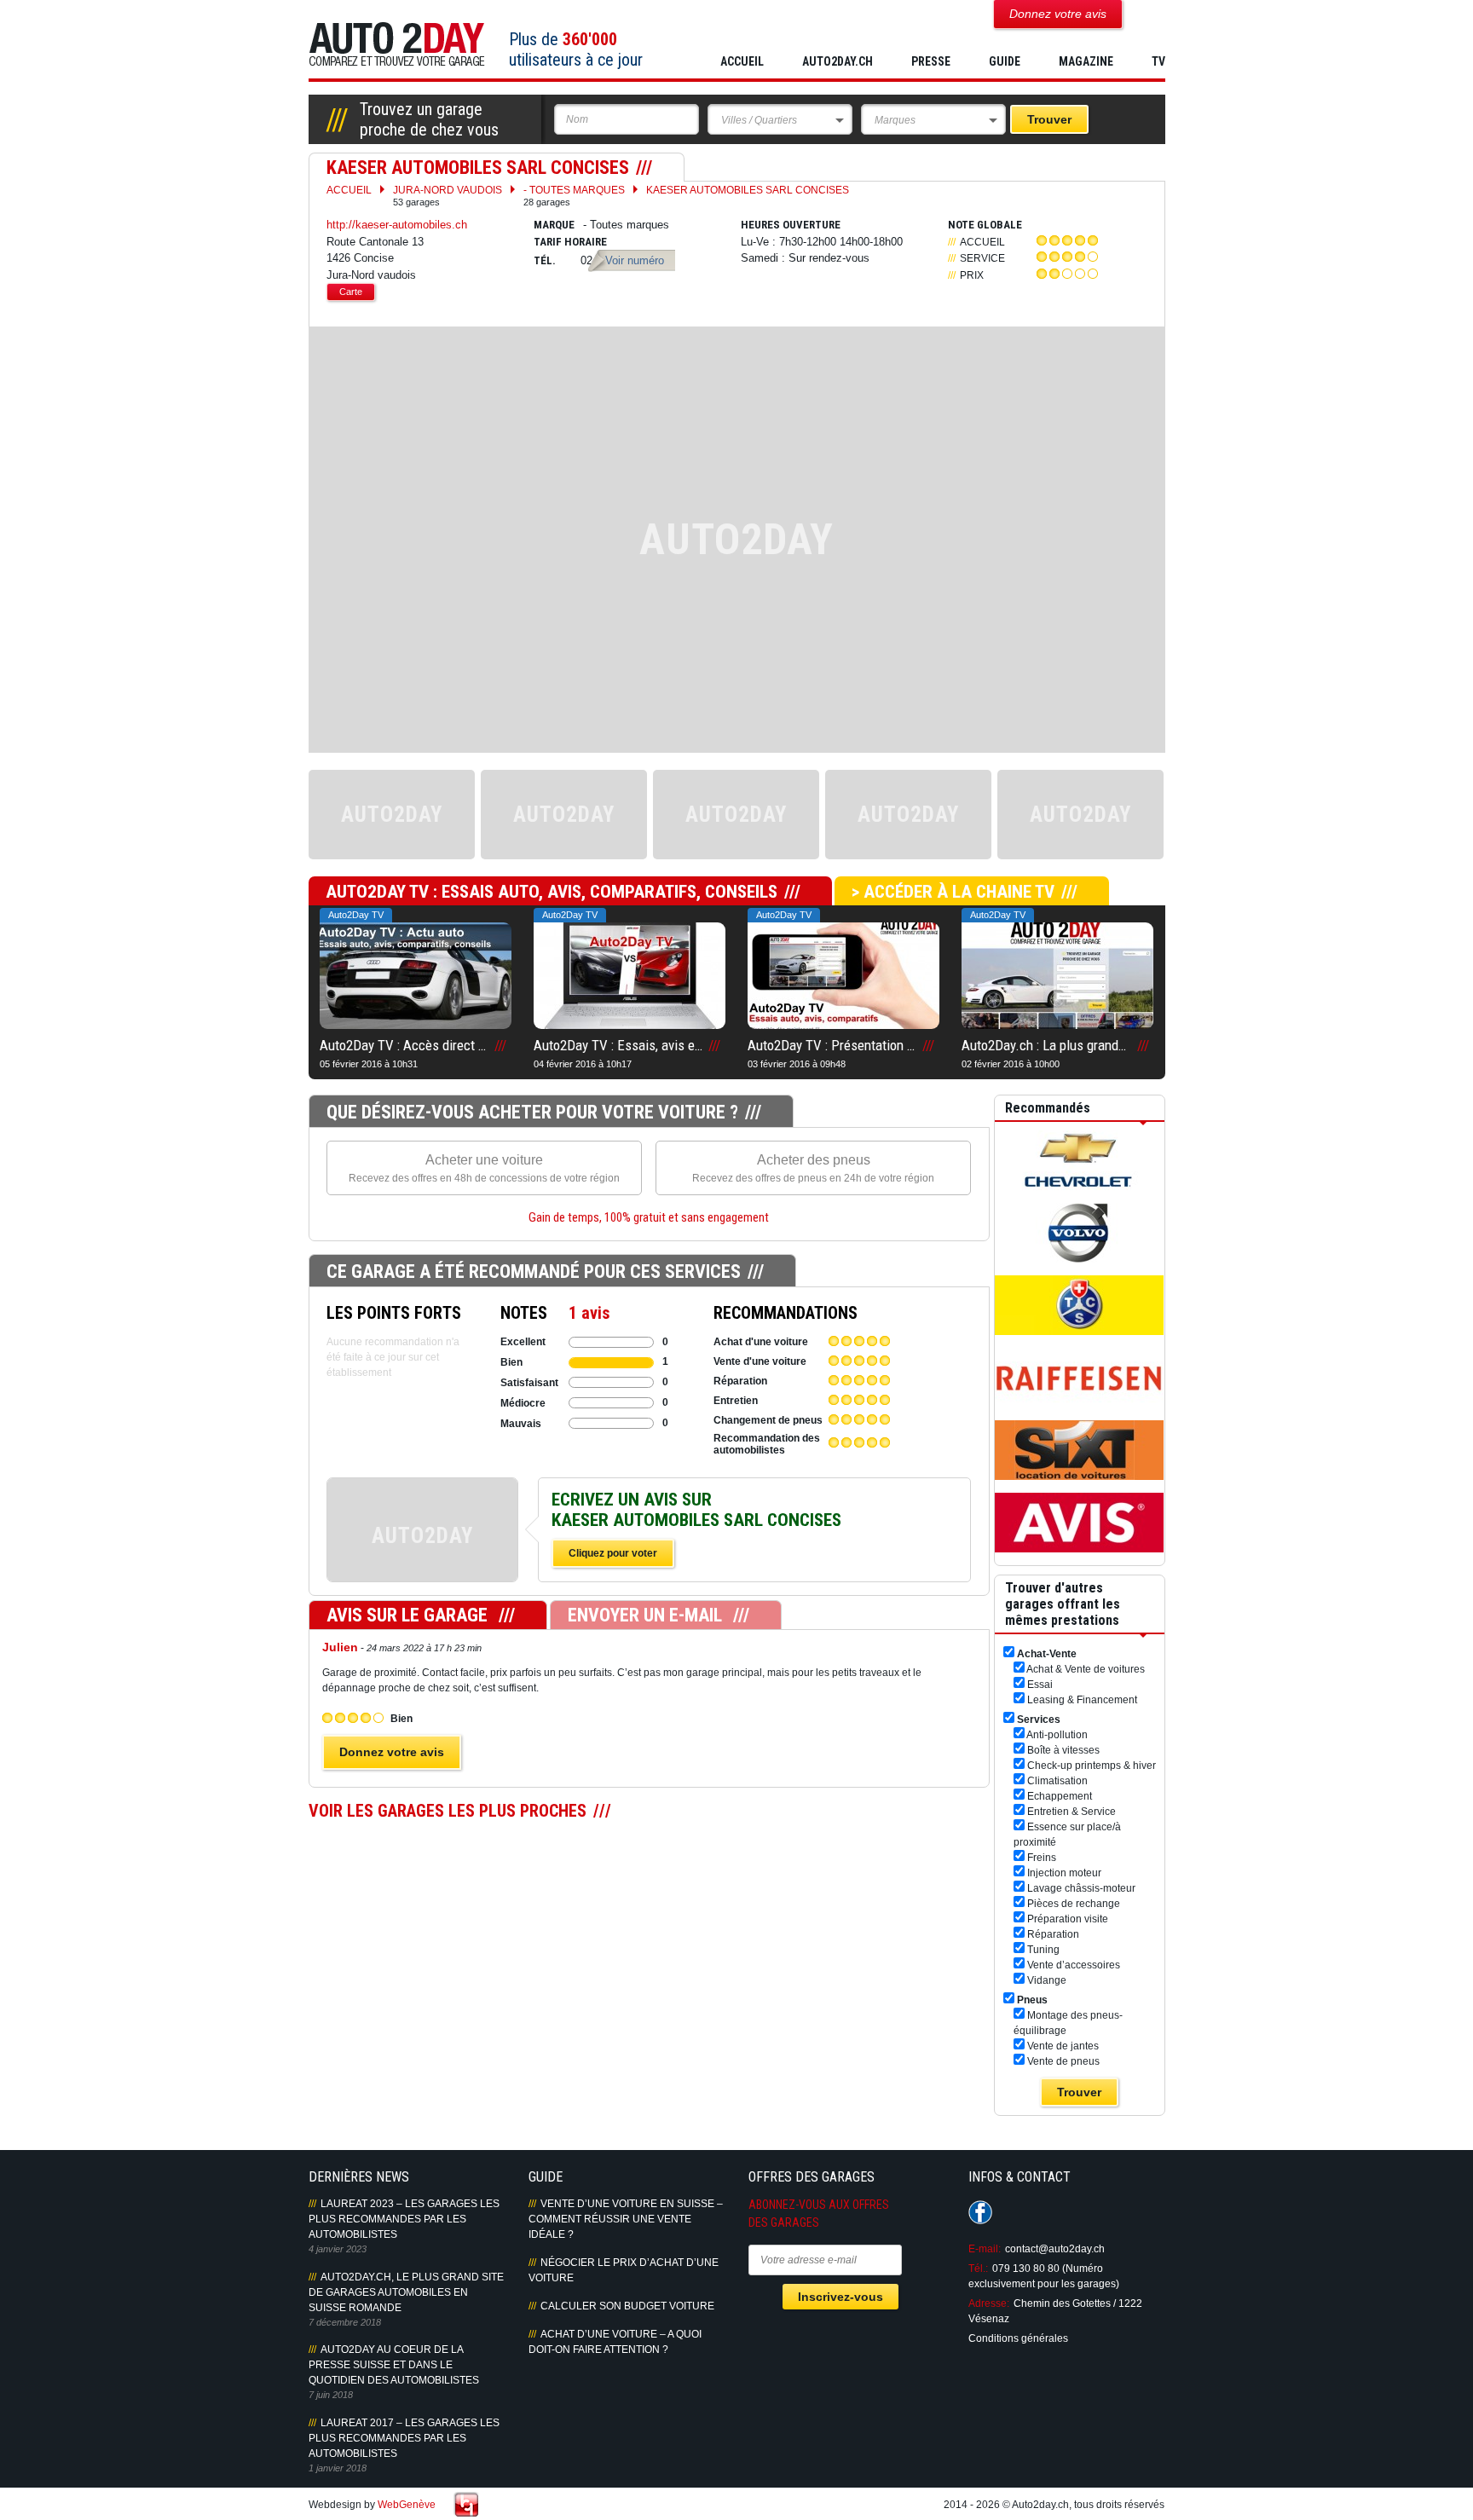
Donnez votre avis (392, 1752)
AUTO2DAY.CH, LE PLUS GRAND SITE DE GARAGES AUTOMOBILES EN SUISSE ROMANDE (406, 2292)
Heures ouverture (791, 225)
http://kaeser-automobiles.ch (397, 225)
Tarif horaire (570, 242)
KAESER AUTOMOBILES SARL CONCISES (748, 190)
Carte (351, 292)
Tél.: (978, 2269)
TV (1158, 61)
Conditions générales (1018, 2338)
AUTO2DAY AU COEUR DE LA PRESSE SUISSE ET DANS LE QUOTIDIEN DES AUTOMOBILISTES (394, 2365)
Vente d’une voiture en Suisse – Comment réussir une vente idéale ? (626, 2219)
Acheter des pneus (813, 1168)
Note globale (985, 225)
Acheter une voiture (484, 1168)
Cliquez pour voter (613, 1553)
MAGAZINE (1086, 61)
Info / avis (422, 1548)
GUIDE (1005, 61)
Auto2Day (397, 45)
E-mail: (985, 2249)
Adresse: (989, 2303)
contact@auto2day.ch (1055, 2249)
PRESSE (931, 61)
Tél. (545, 260)
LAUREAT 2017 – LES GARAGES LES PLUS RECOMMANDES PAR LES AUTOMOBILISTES (404, 2438)
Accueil (742, 61)
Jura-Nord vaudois (448, 196)
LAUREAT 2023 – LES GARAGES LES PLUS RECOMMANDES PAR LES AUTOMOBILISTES (404, 2219)
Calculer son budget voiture (627, 2306)
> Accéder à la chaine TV (953, 892)
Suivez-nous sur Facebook (980, 2212)
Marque (554, 225)
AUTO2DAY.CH (838, 61)
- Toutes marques (574, 196)
